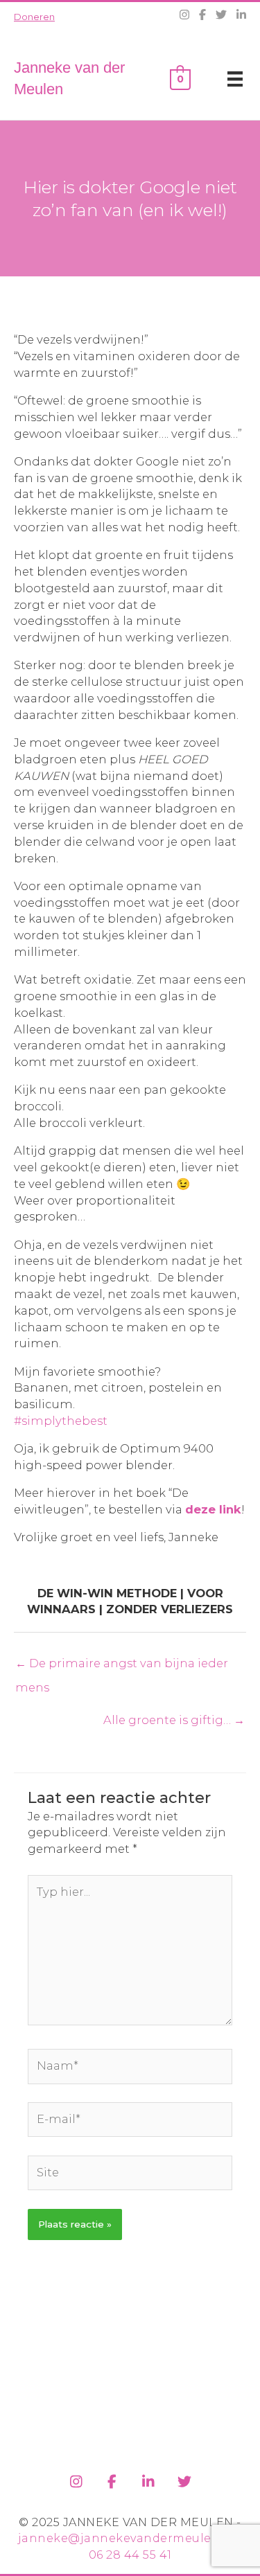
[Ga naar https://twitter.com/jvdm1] (184, 2479)
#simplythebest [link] (61, 1421)
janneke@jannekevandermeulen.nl (127, 2538)
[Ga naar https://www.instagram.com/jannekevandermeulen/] (76, 2479)
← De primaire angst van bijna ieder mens (122, 1667)
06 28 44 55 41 (130, 2555)
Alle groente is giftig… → (174, 1720)
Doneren (34, 17)
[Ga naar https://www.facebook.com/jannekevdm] (112, 2479)
